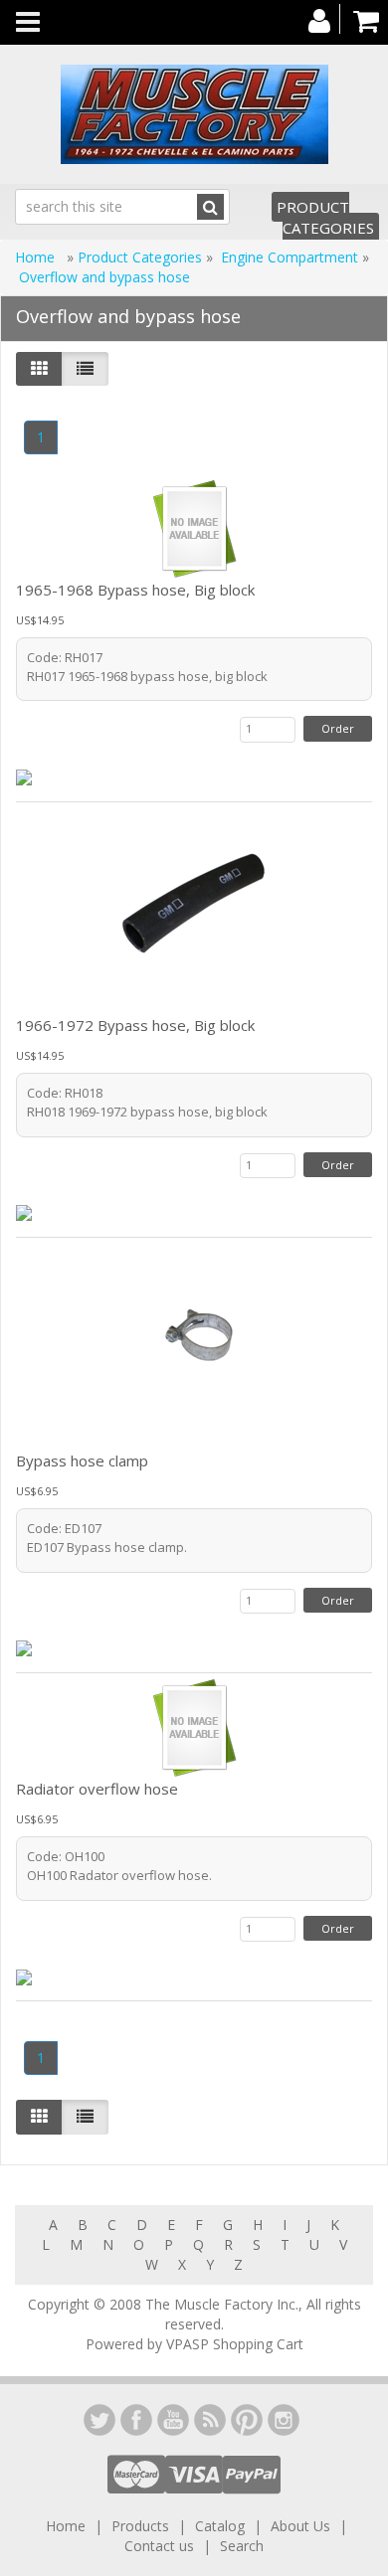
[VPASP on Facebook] (136, 2420)
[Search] (210, 207)
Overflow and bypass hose (104, 277)
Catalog (220, 2526)
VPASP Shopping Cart (235, 2344)
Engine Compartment (290, 257)
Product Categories (325, 217)
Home (37, 257)
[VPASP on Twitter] (99, 2420)
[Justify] (85, 369)
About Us (300, 2526)
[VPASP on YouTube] (173, 2420)
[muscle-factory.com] (194, 114)
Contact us (159, 2546)
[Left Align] (39, 369)
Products (140, 2526)
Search (242, 2546)
